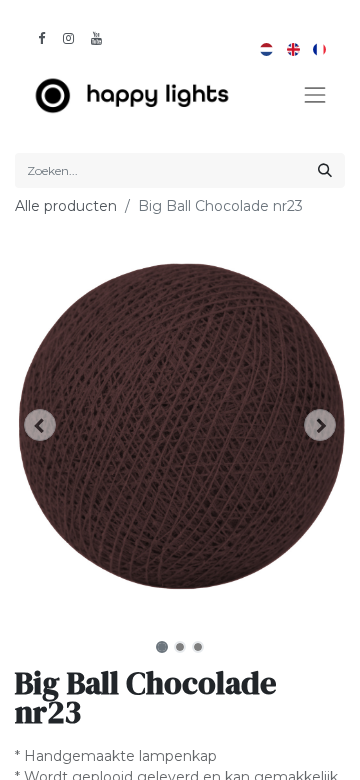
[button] (40, 425)
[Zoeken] (325, 170)
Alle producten (66, 206)
